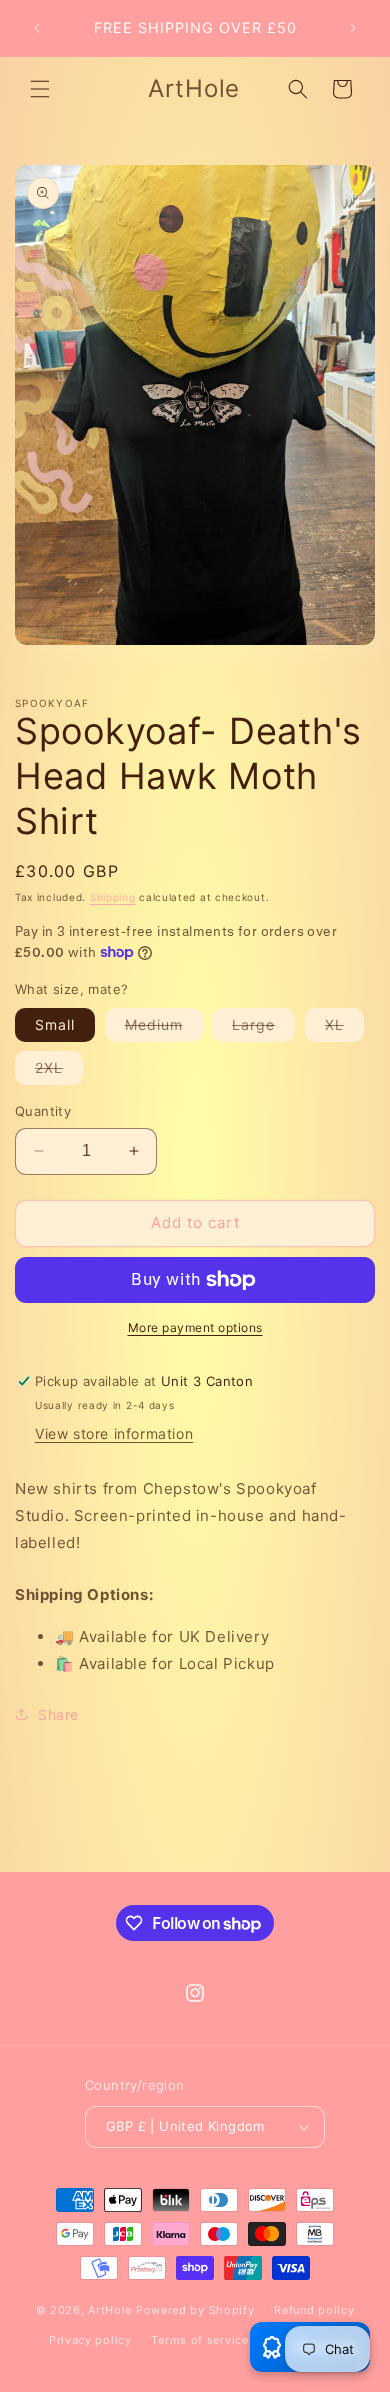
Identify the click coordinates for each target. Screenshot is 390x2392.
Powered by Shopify (195, 2309)
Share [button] (58, 1714)
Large (263, 1028)
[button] (40, 89)
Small (55, 1024)
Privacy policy (90, 2340)
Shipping (113, 897)
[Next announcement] (353, 28)
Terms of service (199, 2340)
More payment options (195, 1327)
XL (344, 1028)
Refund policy (314, 2310)
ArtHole (110, 2309)
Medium (164, 1028)
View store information (114, 1433)
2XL (59, 1071)
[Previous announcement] (37, 28)
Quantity (43, 1111)
